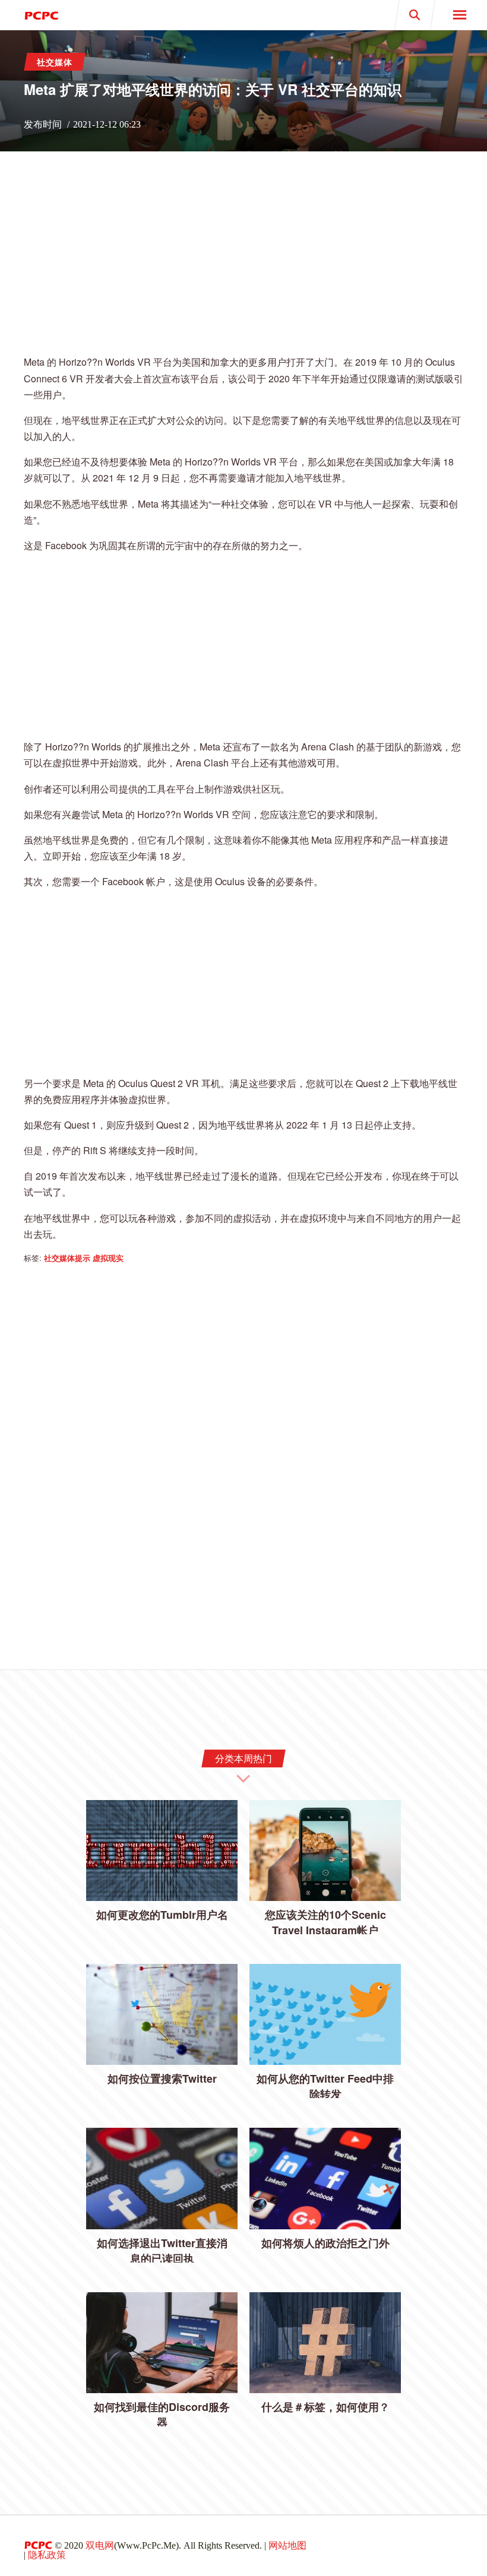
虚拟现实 (108, 1258)
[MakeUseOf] (122, 15)
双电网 (100, 2545)
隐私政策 (47, 2555)
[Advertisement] (243, 261)
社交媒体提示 (67, 1258)
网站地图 (287, 2545)
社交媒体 (55, 62)
